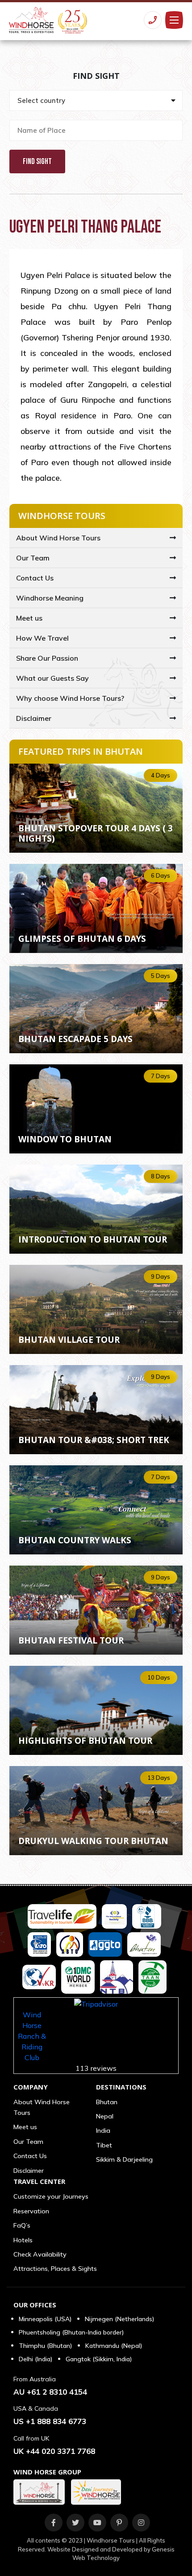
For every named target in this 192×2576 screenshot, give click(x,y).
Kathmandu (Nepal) (114, 2346)
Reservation (31, 2211)
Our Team (33, 558)
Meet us (29, 618)
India (103, 2130)
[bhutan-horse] (41, 2492)
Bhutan (107, 2102)
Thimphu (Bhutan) (45, 2346)
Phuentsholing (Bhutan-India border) (71, 2332)
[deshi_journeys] (98, 2492)
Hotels (23, 2240)
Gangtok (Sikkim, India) (99, 2359)
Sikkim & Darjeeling (124, 2159)
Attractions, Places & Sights (55, 2269)
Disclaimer (34, 718)
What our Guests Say (52, 678)
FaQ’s (22, 2225)
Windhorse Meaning (50, 598)
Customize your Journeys (51, 2196)
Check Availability (40, 2254)
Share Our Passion (47, 658)
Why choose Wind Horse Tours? (70, 698)
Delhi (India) (35, 2359)
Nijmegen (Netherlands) (119, 2319)
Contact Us (35, 578)
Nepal (105, 2116)
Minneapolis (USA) (45, 2319)
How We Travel (42, 638)
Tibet (104, 2145)
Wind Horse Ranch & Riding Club (32, 2036)
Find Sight (37, 162)
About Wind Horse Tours (58, 538)
